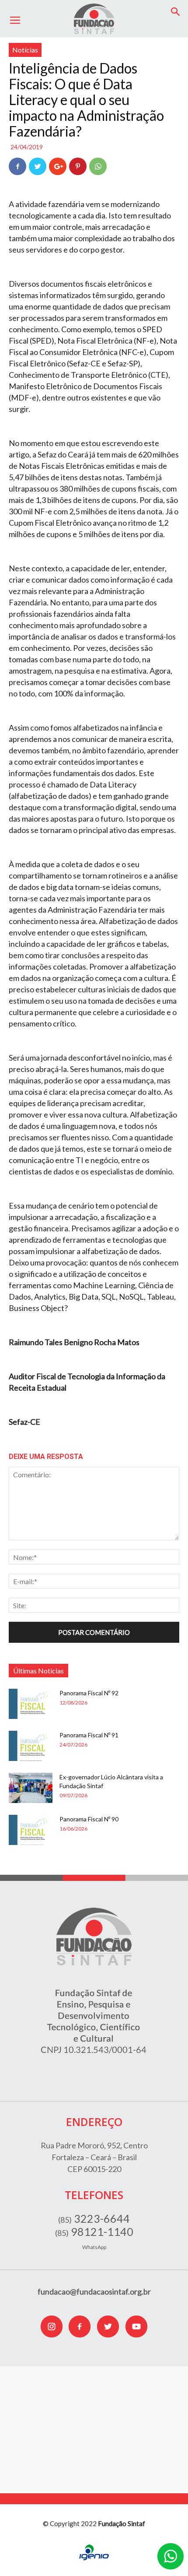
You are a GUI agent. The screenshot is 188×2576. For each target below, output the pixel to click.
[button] (176, 12)
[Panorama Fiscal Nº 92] (31, 1704)
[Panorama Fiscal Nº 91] (31, 1746)
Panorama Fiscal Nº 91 (89, 1735)
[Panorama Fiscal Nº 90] (31, 1830)
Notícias (25, 50)
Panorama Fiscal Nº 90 (89, 1819)
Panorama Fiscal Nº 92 (89, 1693)
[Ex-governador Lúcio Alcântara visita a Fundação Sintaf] (31, 1788)
